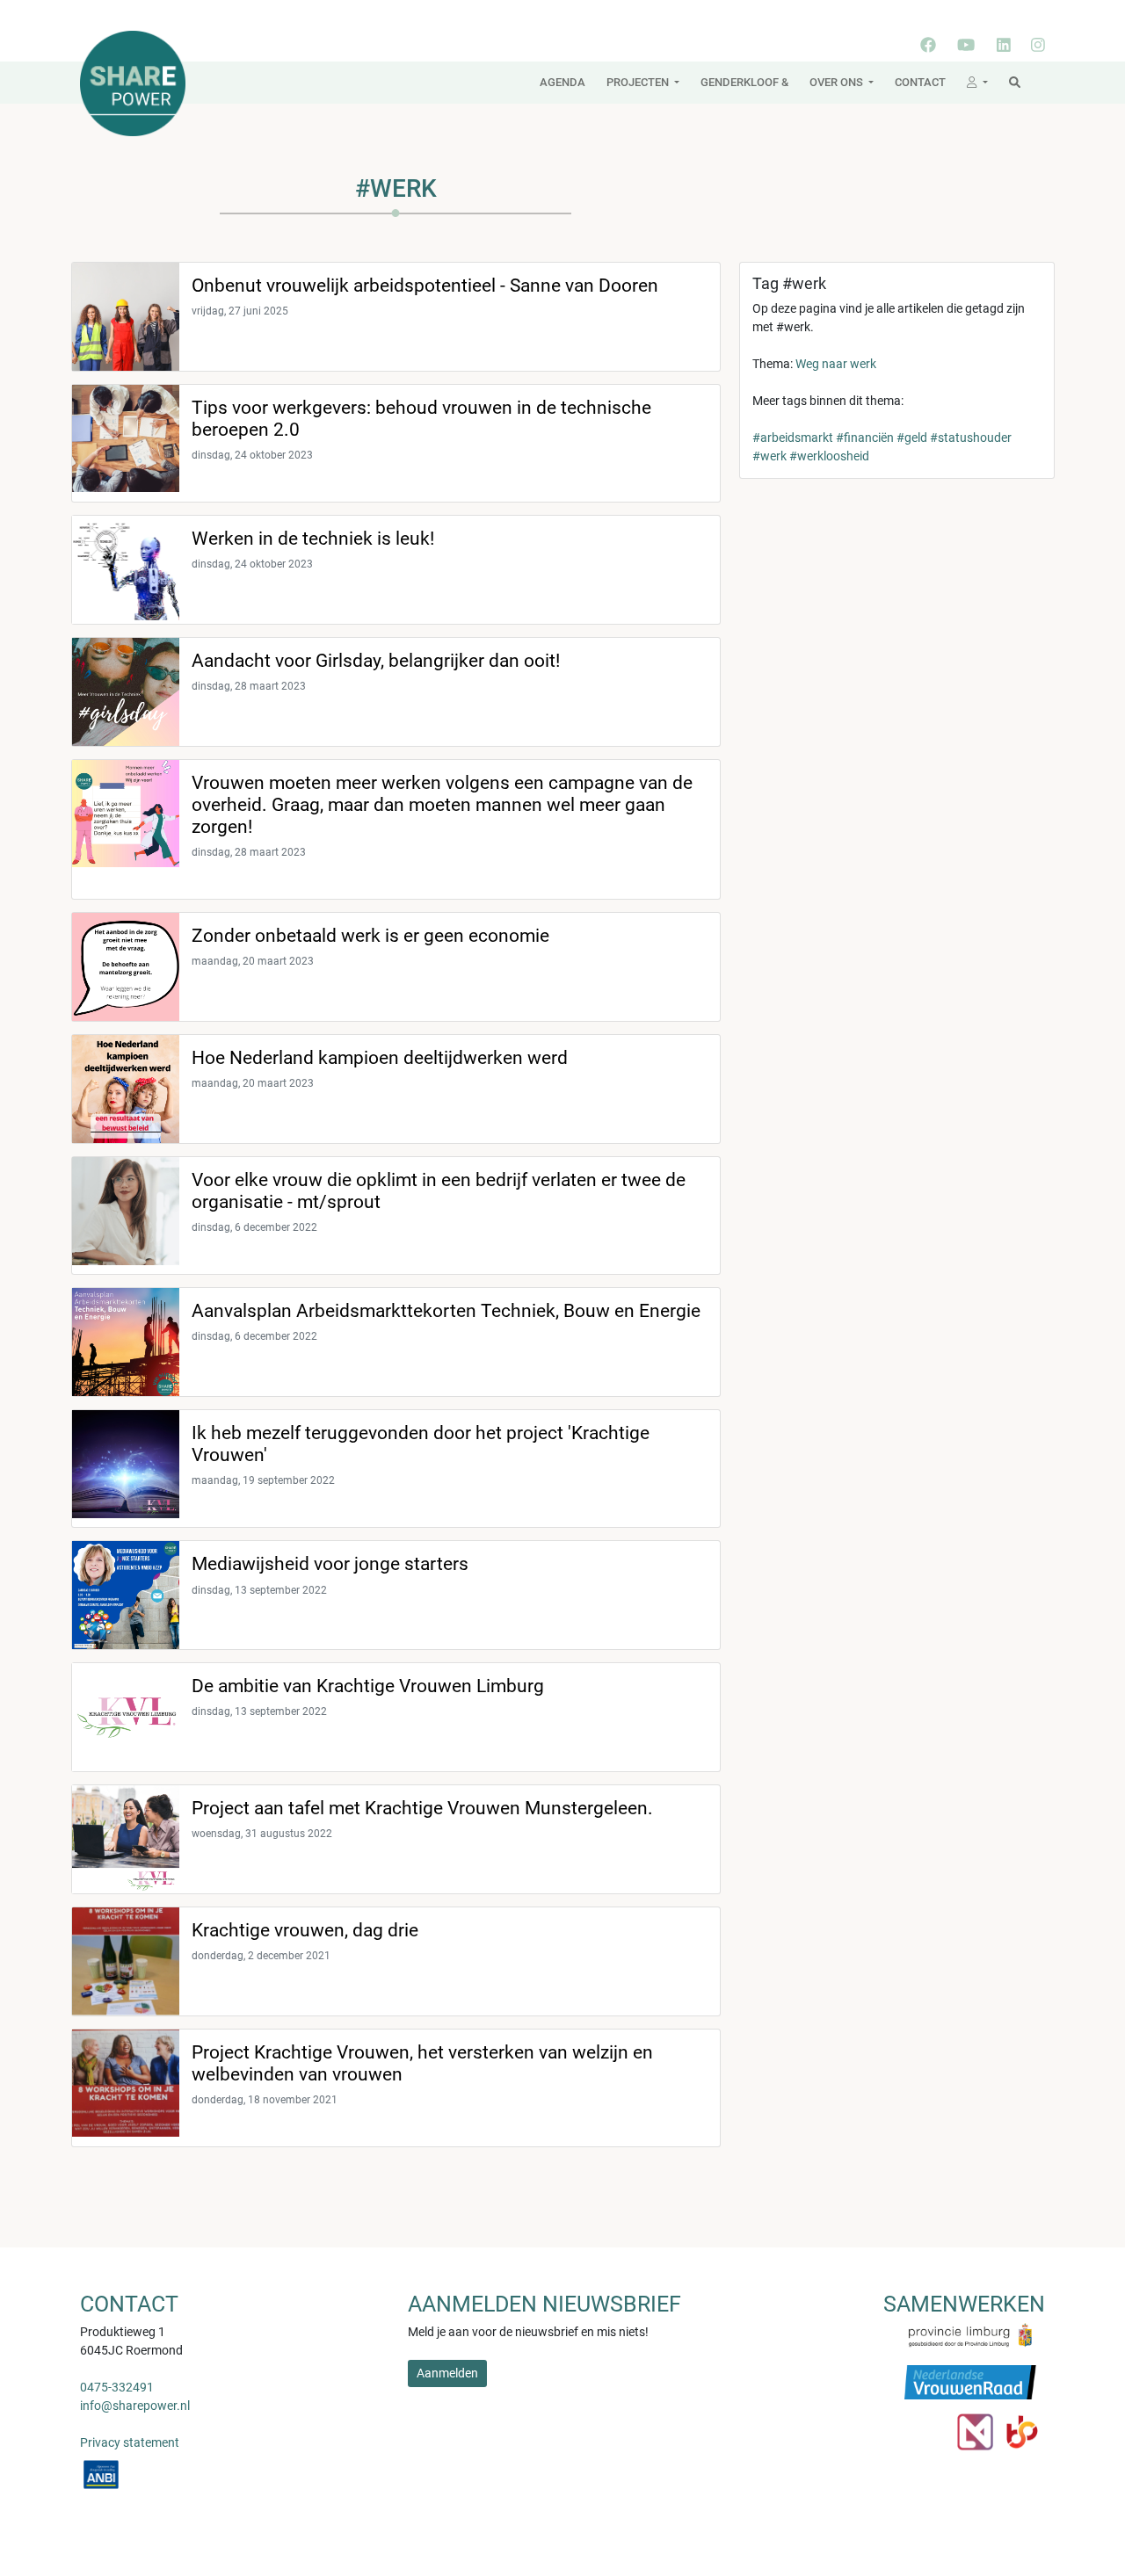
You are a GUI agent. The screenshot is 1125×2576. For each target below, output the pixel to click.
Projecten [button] (639, 82)
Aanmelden (447, 2373)
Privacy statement (130, 2442)
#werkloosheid (829, 456)
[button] (977, 83)
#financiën (865, 438)
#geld (912, 438)
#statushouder (971, 438)
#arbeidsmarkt (793, 438)
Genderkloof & (744, 82)
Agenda (562, 82)
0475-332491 (117, 2387)
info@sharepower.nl (135, 2406)
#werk (769, 456)
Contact (920, 82)
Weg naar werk (836, 364)
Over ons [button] (838, 82)
